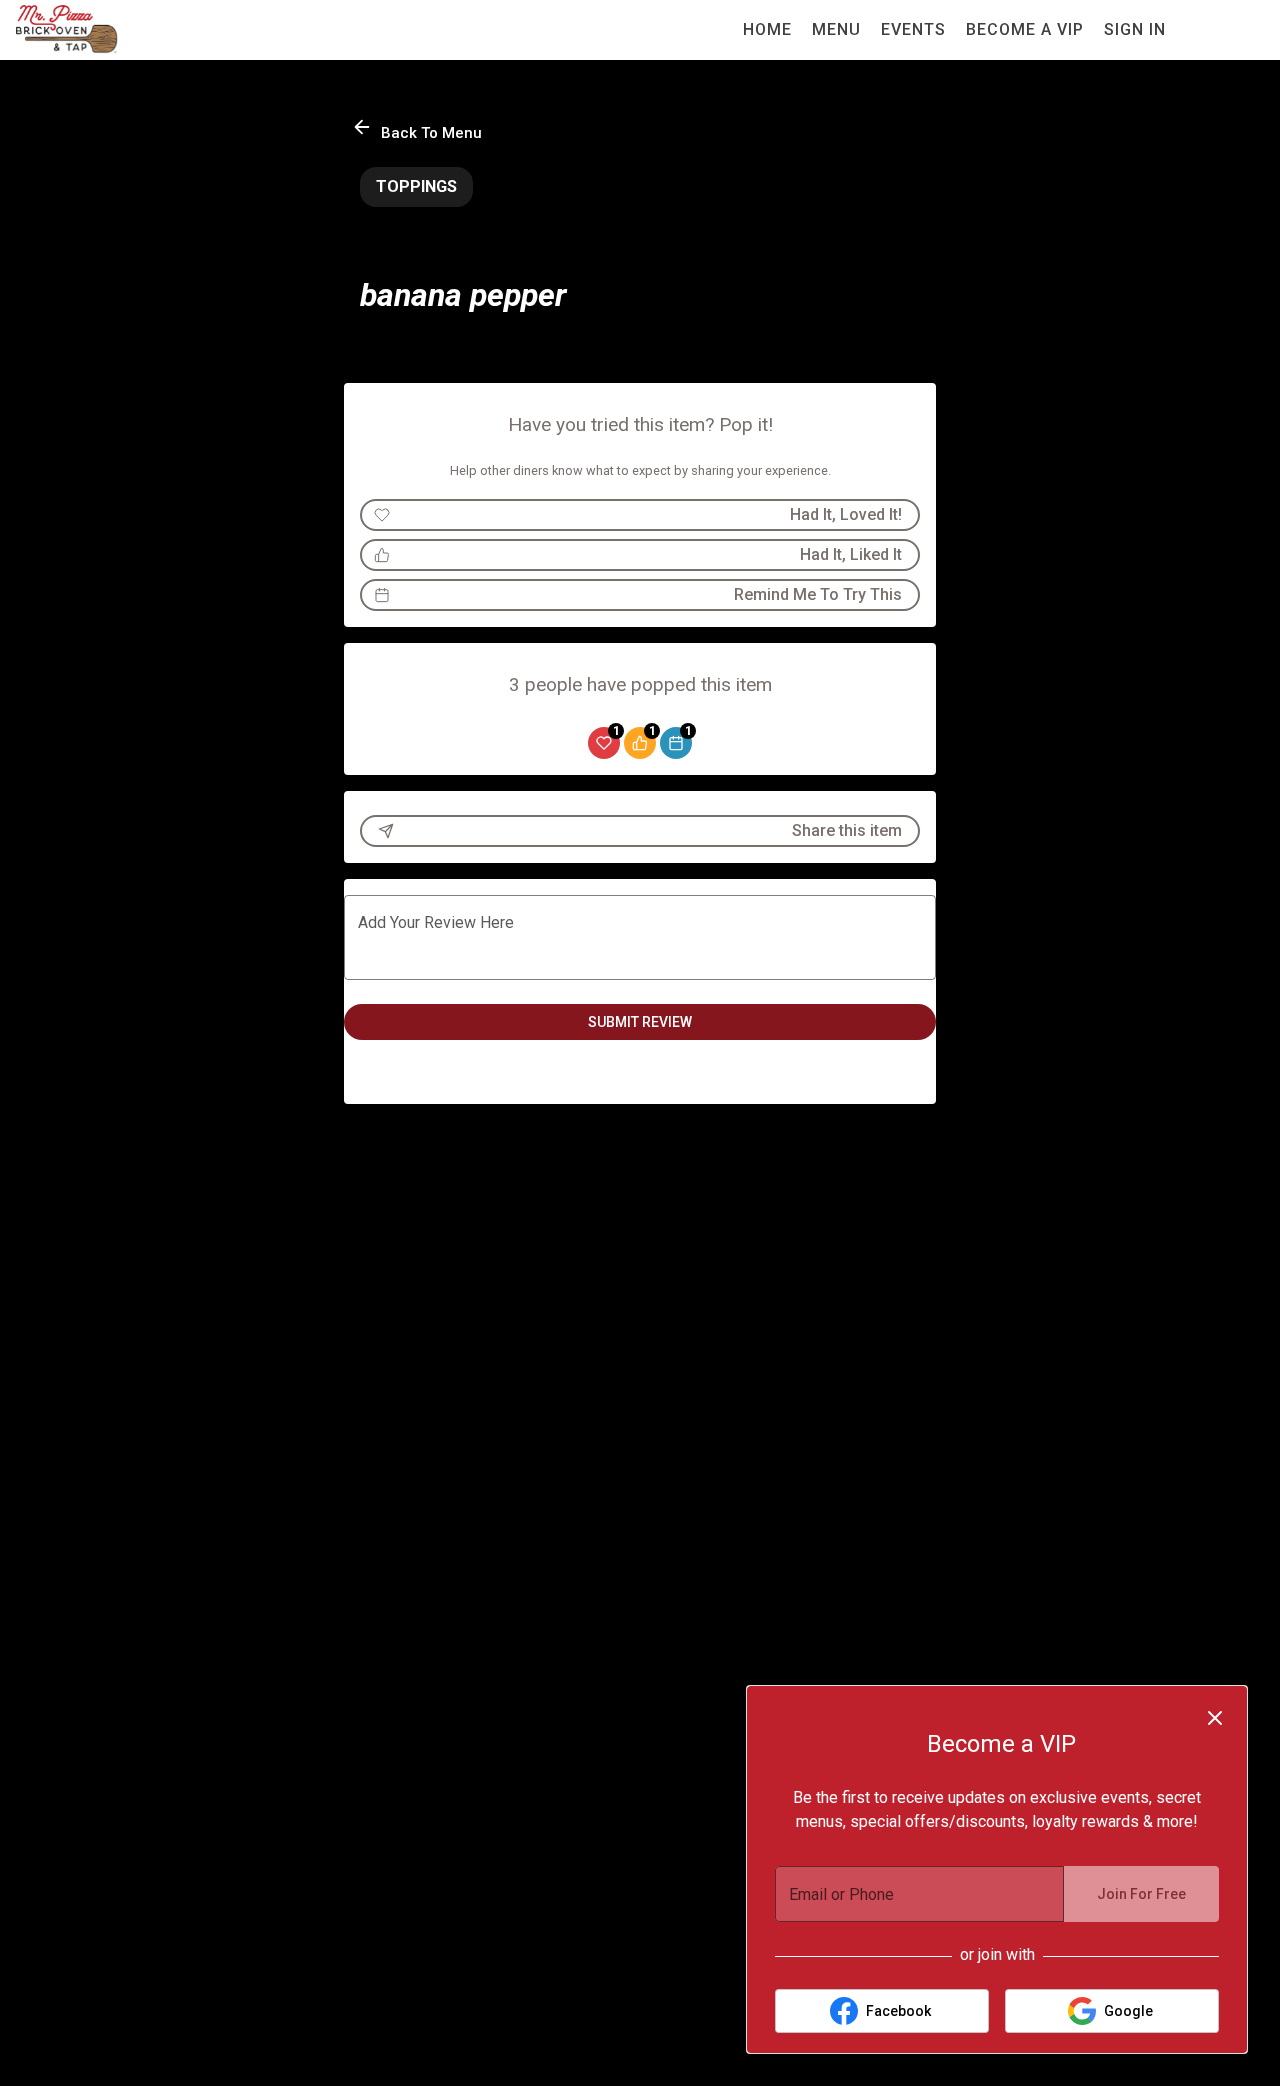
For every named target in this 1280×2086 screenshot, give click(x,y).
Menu (836, 29)
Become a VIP (1025, 29)
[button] (418, 129)
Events (913, 29)
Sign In (1135, 29)
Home (767, 29)
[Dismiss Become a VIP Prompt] (1215, 1718)
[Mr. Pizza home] (106, 30)
